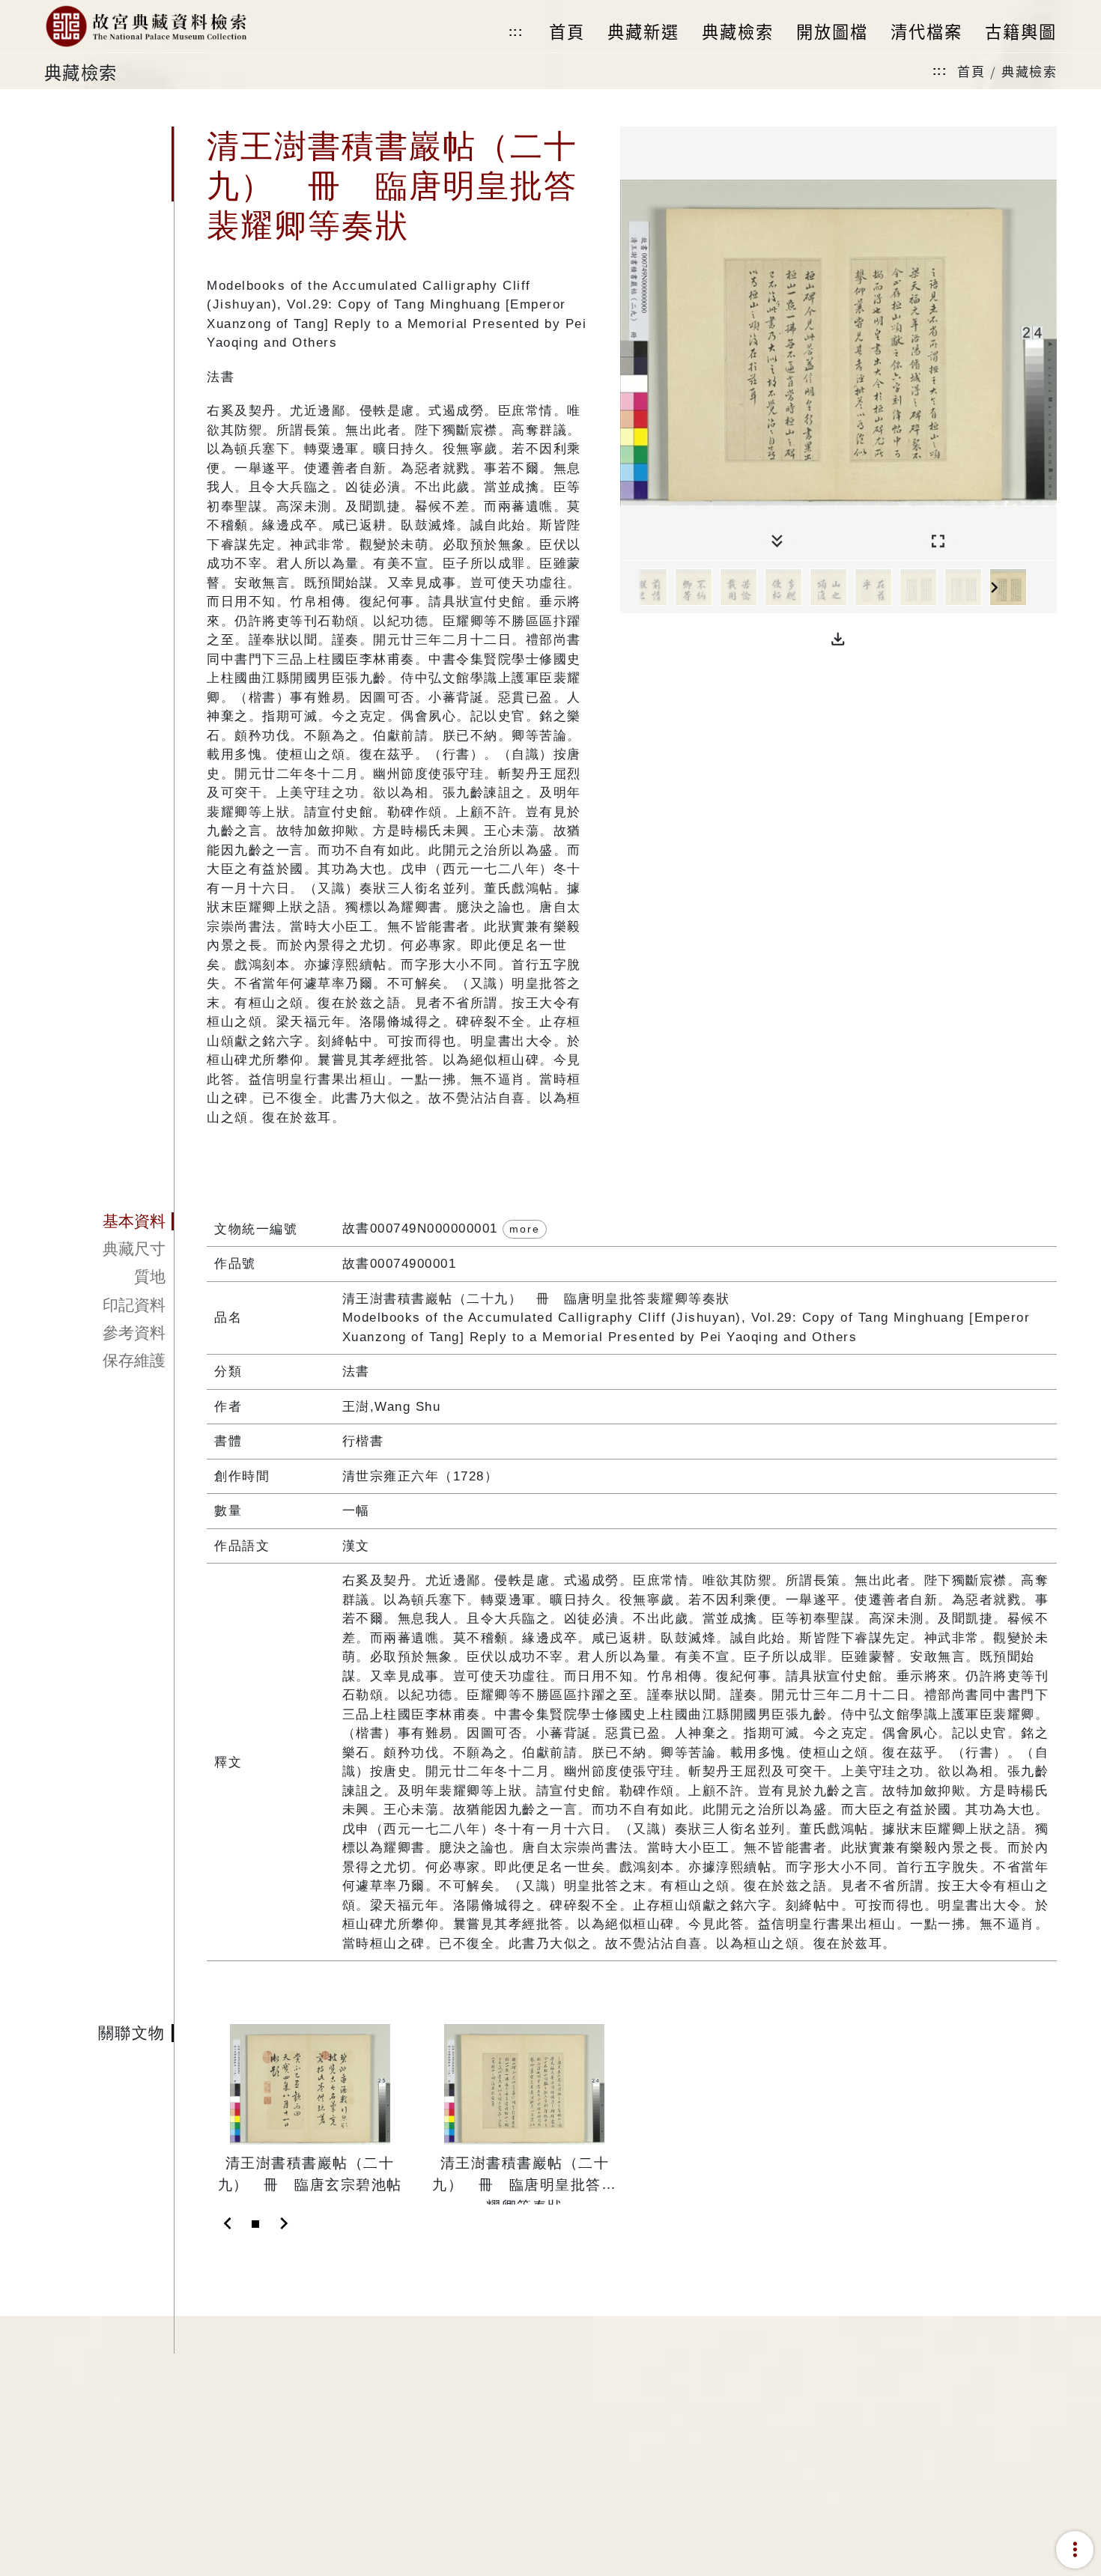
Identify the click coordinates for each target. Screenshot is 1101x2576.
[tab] (109, 1221)
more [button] (525, 1229)
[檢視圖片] (649, 587)
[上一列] (631, 588)
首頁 (971, 71)
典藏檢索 (1029, 71)
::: (516, 32)
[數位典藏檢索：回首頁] (146, 26)
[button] (838, 640)
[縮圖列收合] (777, 542)
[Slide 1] (255, 2224)
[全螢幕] (938, 542)
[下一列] (1046, 588)
